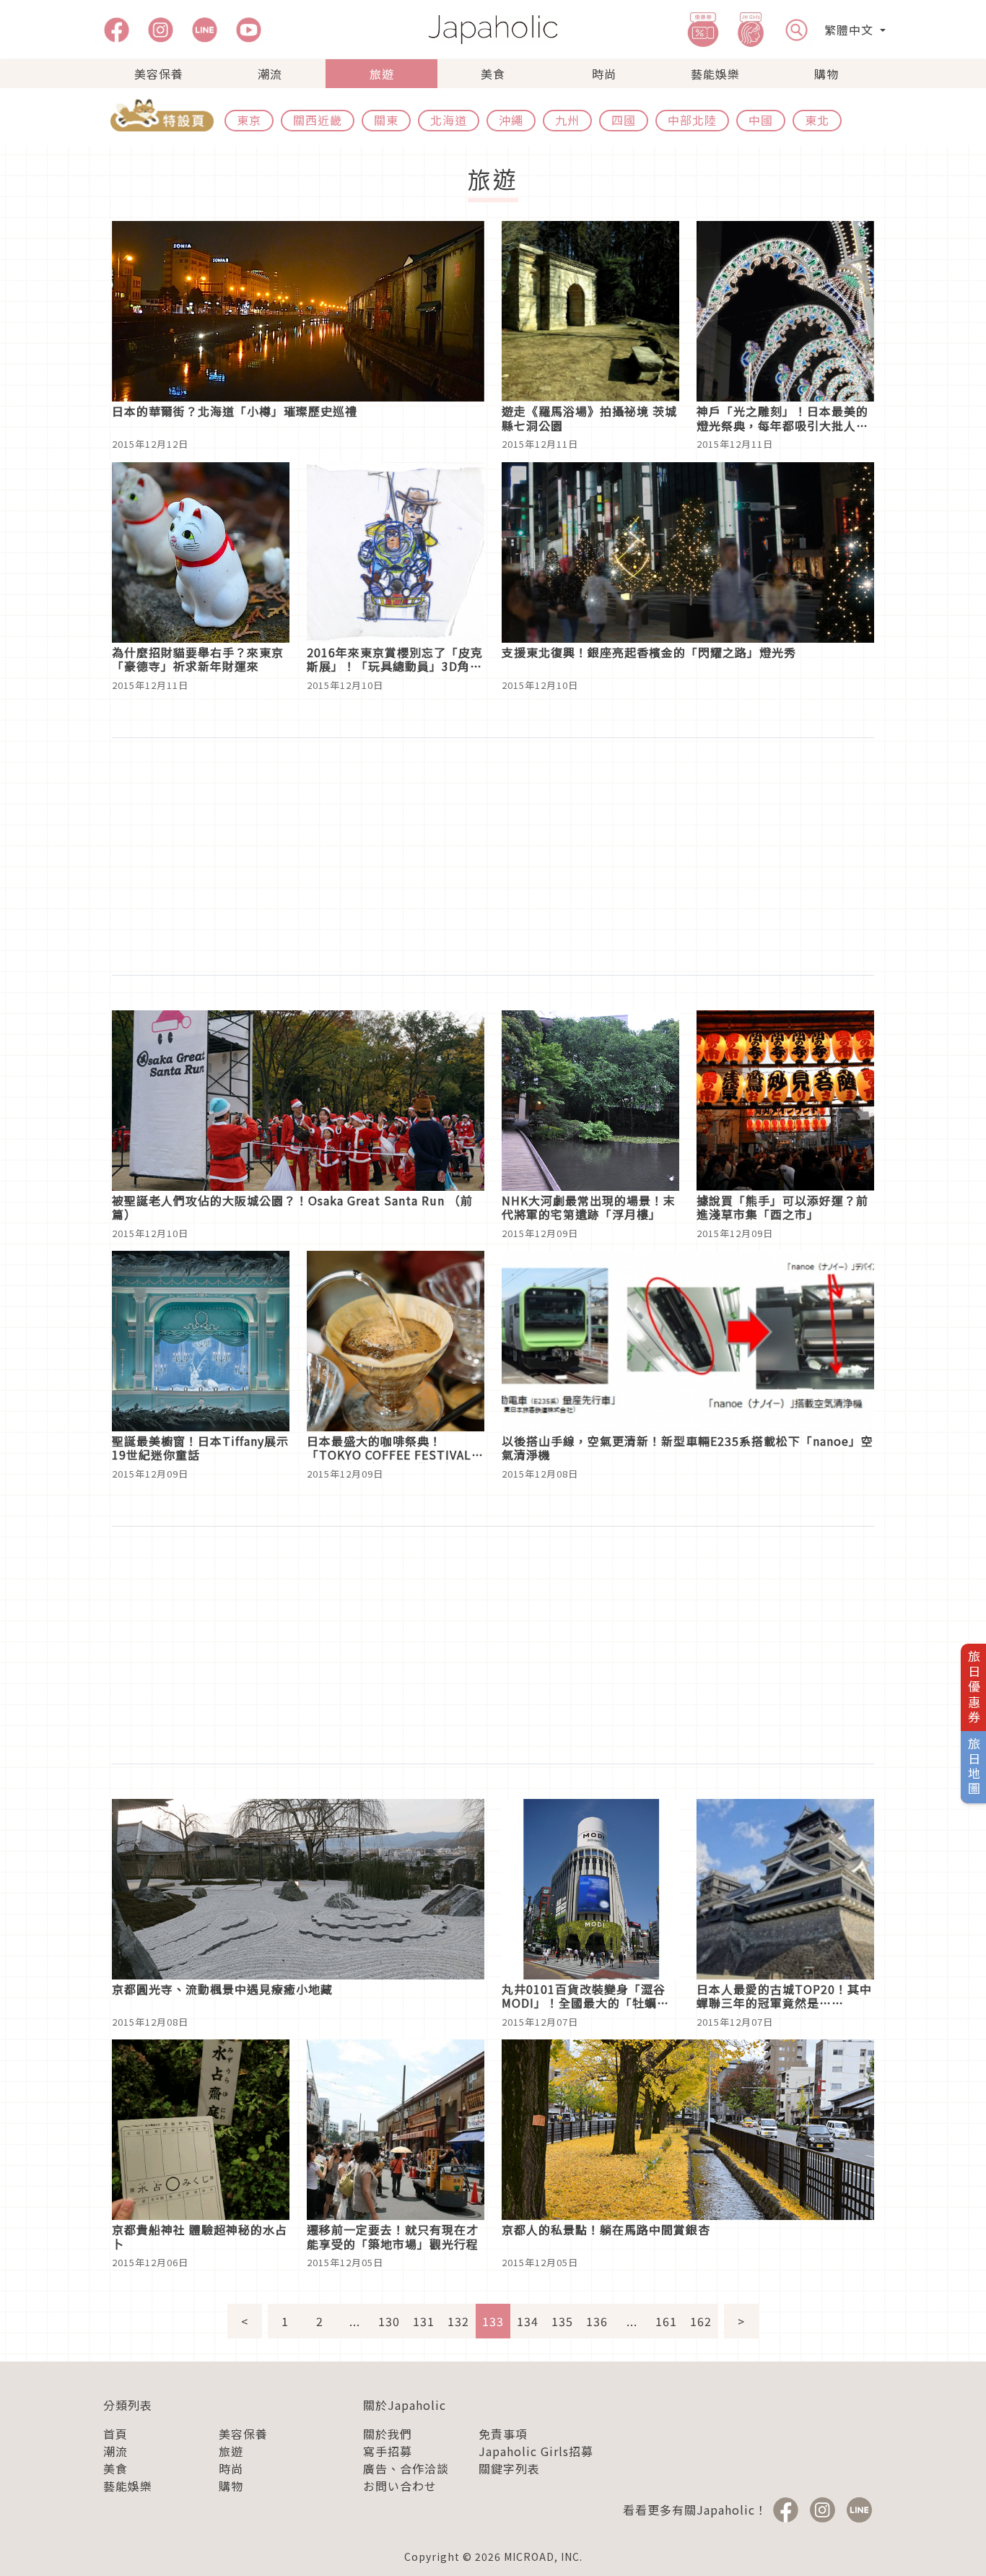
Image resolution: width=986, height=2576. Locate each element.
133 (493, 2321)
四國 (624, 120)
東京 (249, 120)
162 (701, 2321)
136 (597, 2321)
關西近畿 (318, 120)
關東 (386, 120)
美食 (493, 74)
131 (424, 2321)
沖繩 (511, 120)
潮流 (270, 74)
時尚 (604, 74)
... (355, 2321)
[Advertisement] (493, 857)
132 (458, 2321)
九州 (567, 120)
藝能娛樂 (715, 74)
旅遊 (382, 74)
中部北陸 (692, 120)
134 (528, 2321)
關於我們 (388, 2434)
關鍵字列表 (509, 2468)
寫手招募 (388, 2451)
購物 (826, 74)
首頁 (115, 2434)
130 (389, 2321)
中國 (761, 120)
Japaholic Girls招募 (536, 2451)
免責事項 (503, 2434)
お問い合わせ (400, 2486)
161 (666, 2321)
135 (562, 2321)
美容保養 (159, 74)
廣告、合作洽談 (406, 2468)
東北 (817, 120)
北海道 (449, 120)
